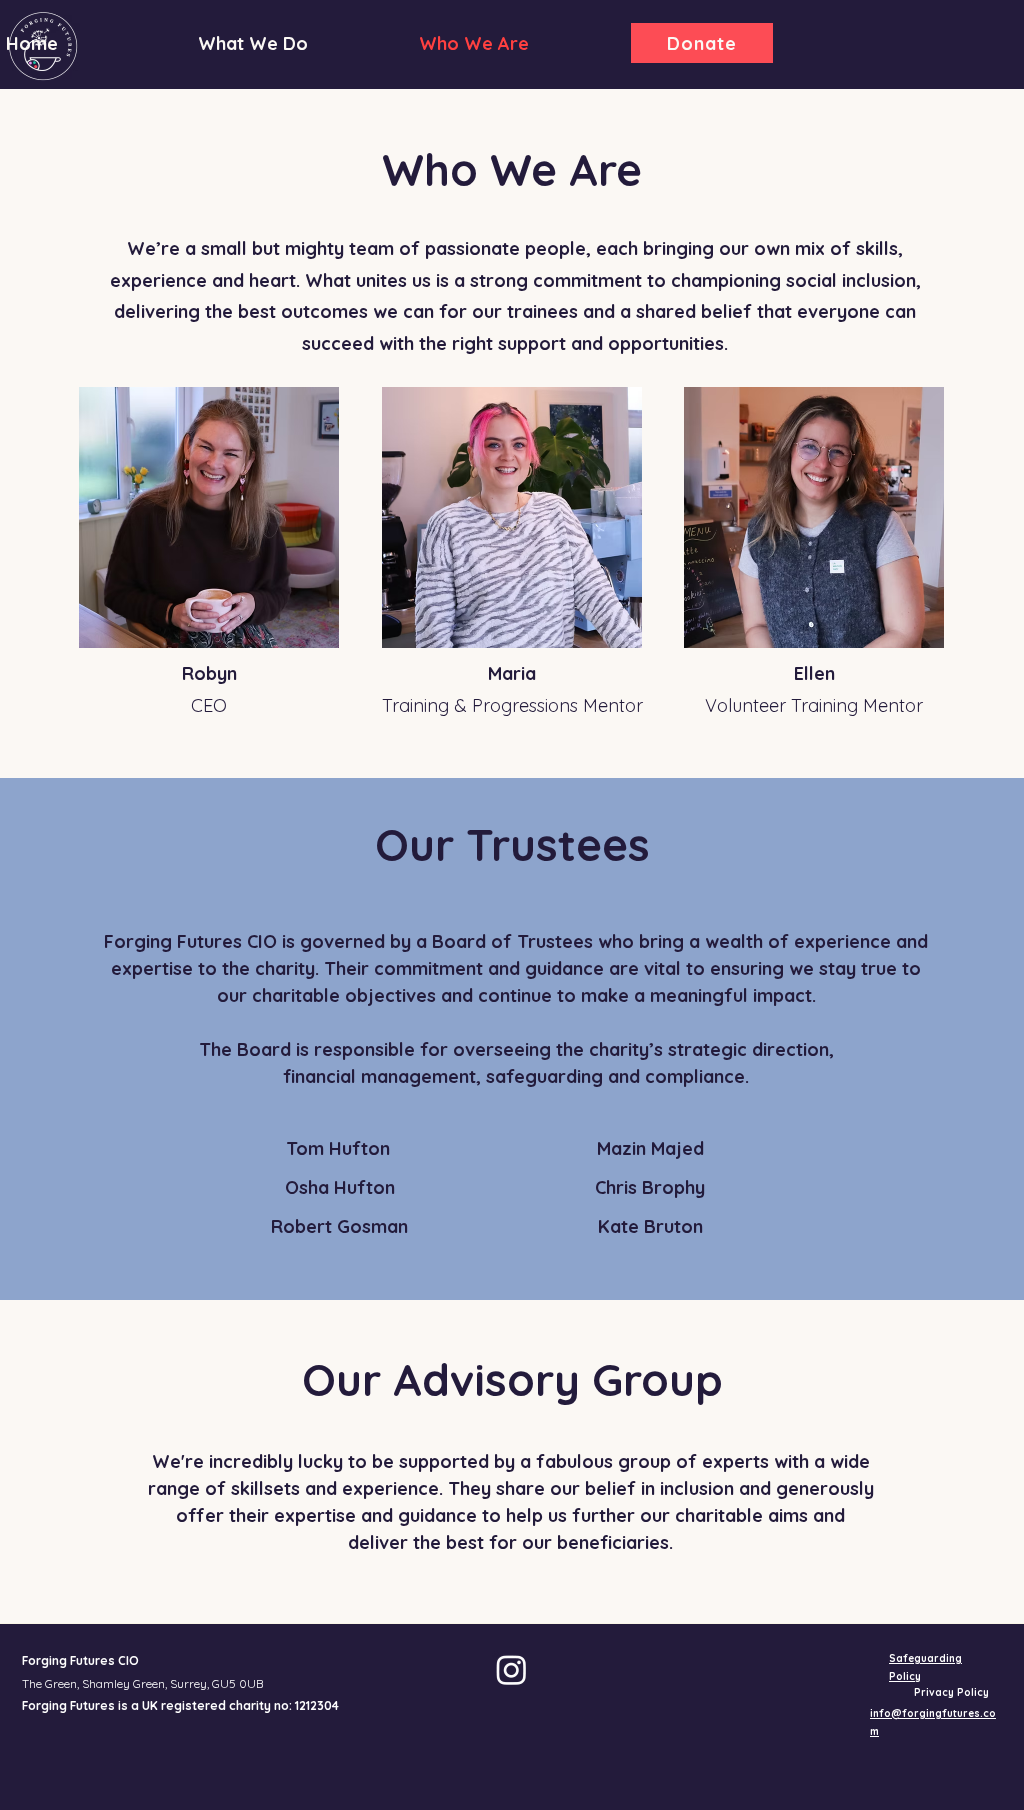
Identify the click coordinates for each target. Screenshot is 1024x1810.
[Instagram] (511, 1669)
